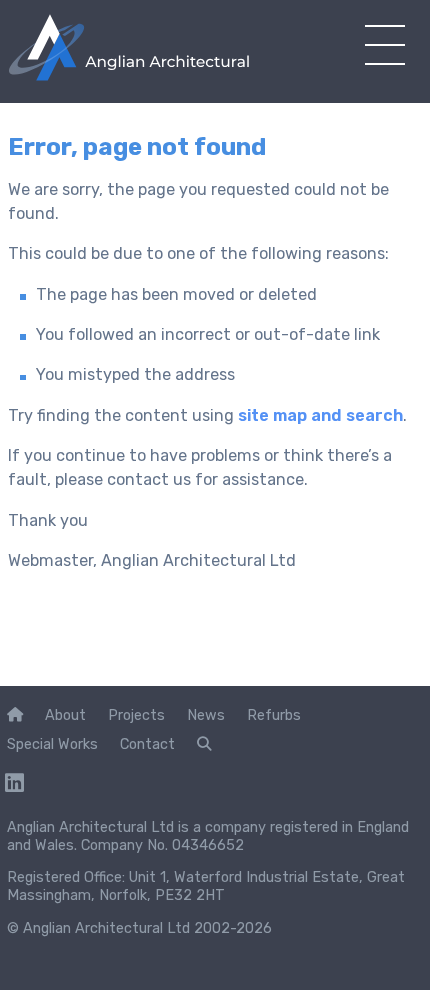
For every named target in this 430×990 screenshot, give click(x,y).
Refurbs (274, 715)
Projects (136, 715)
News (206, 715)
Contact (147, 744)
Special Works (52, 744)
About (65, 715)
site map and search (320, 415)
